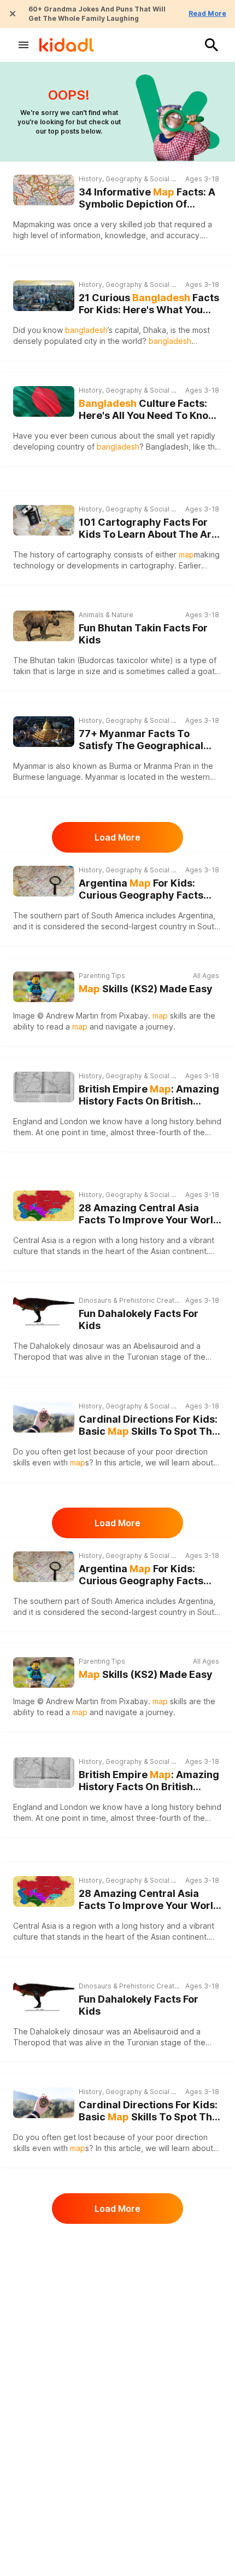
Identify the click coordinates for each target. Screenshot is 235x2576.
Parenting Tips (102, 976)
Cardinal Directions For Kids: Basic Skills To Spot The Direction (148, 1426)
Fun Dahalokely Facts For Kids (139, 1320)
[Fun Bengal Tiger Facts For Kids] (44, 2357)
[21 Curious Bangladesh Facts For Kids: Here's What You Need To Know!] (44, 296)
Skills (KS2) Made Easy (146, 989)
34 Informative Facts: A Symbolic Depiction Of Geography (147, 199)
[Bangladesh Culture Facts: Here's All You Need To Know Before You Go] (44, 400)
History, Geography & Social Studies (129, 179)
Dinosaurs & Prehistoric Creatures (129, 1300)
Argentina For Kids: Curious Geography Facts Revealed (141, 890)
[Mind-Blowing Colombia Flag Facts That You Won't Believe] (44, 2252)
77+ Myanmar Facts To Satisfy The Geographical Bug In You (141, 740)
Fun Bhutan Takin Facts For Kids (143, 634)
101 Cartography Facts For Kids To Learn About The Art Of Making (147, 529)
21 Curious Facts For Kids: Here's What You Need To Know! (149, 304)
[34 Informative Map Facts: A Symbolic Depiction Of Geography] (44, 190)
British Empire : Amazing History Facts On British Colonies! (149, 1096)
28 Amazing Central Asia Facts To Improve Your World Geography (149, 1214)
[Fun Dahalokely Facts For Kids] (44, 1312)
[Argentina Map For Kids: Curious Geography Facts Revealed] (44, 881)
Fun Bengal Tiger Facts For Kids (143, 2366)
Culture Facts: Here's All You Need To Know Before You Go (148, 410)
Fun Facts (94, 2566)
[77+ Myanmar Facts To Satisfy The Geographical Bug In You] (44, 732)
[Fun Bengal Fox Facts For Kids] (44, 2462)
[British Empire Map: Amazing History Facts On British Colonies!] (44, 1087)
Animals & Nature (106, 615)
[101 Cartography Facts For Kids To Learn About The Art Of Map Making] (44, 520)
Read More (207, 13)
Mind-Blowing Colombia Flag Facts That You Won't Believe (149, 2261)
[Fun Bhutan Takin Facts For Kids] (44, 625)
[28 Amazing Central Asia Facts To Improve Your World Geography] (44, 1206)
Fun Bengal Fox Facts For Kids (150, 2466)
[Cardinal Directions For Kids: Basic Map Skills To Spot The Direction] (44, 1417)
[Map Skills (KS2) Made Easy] (44, 987)
